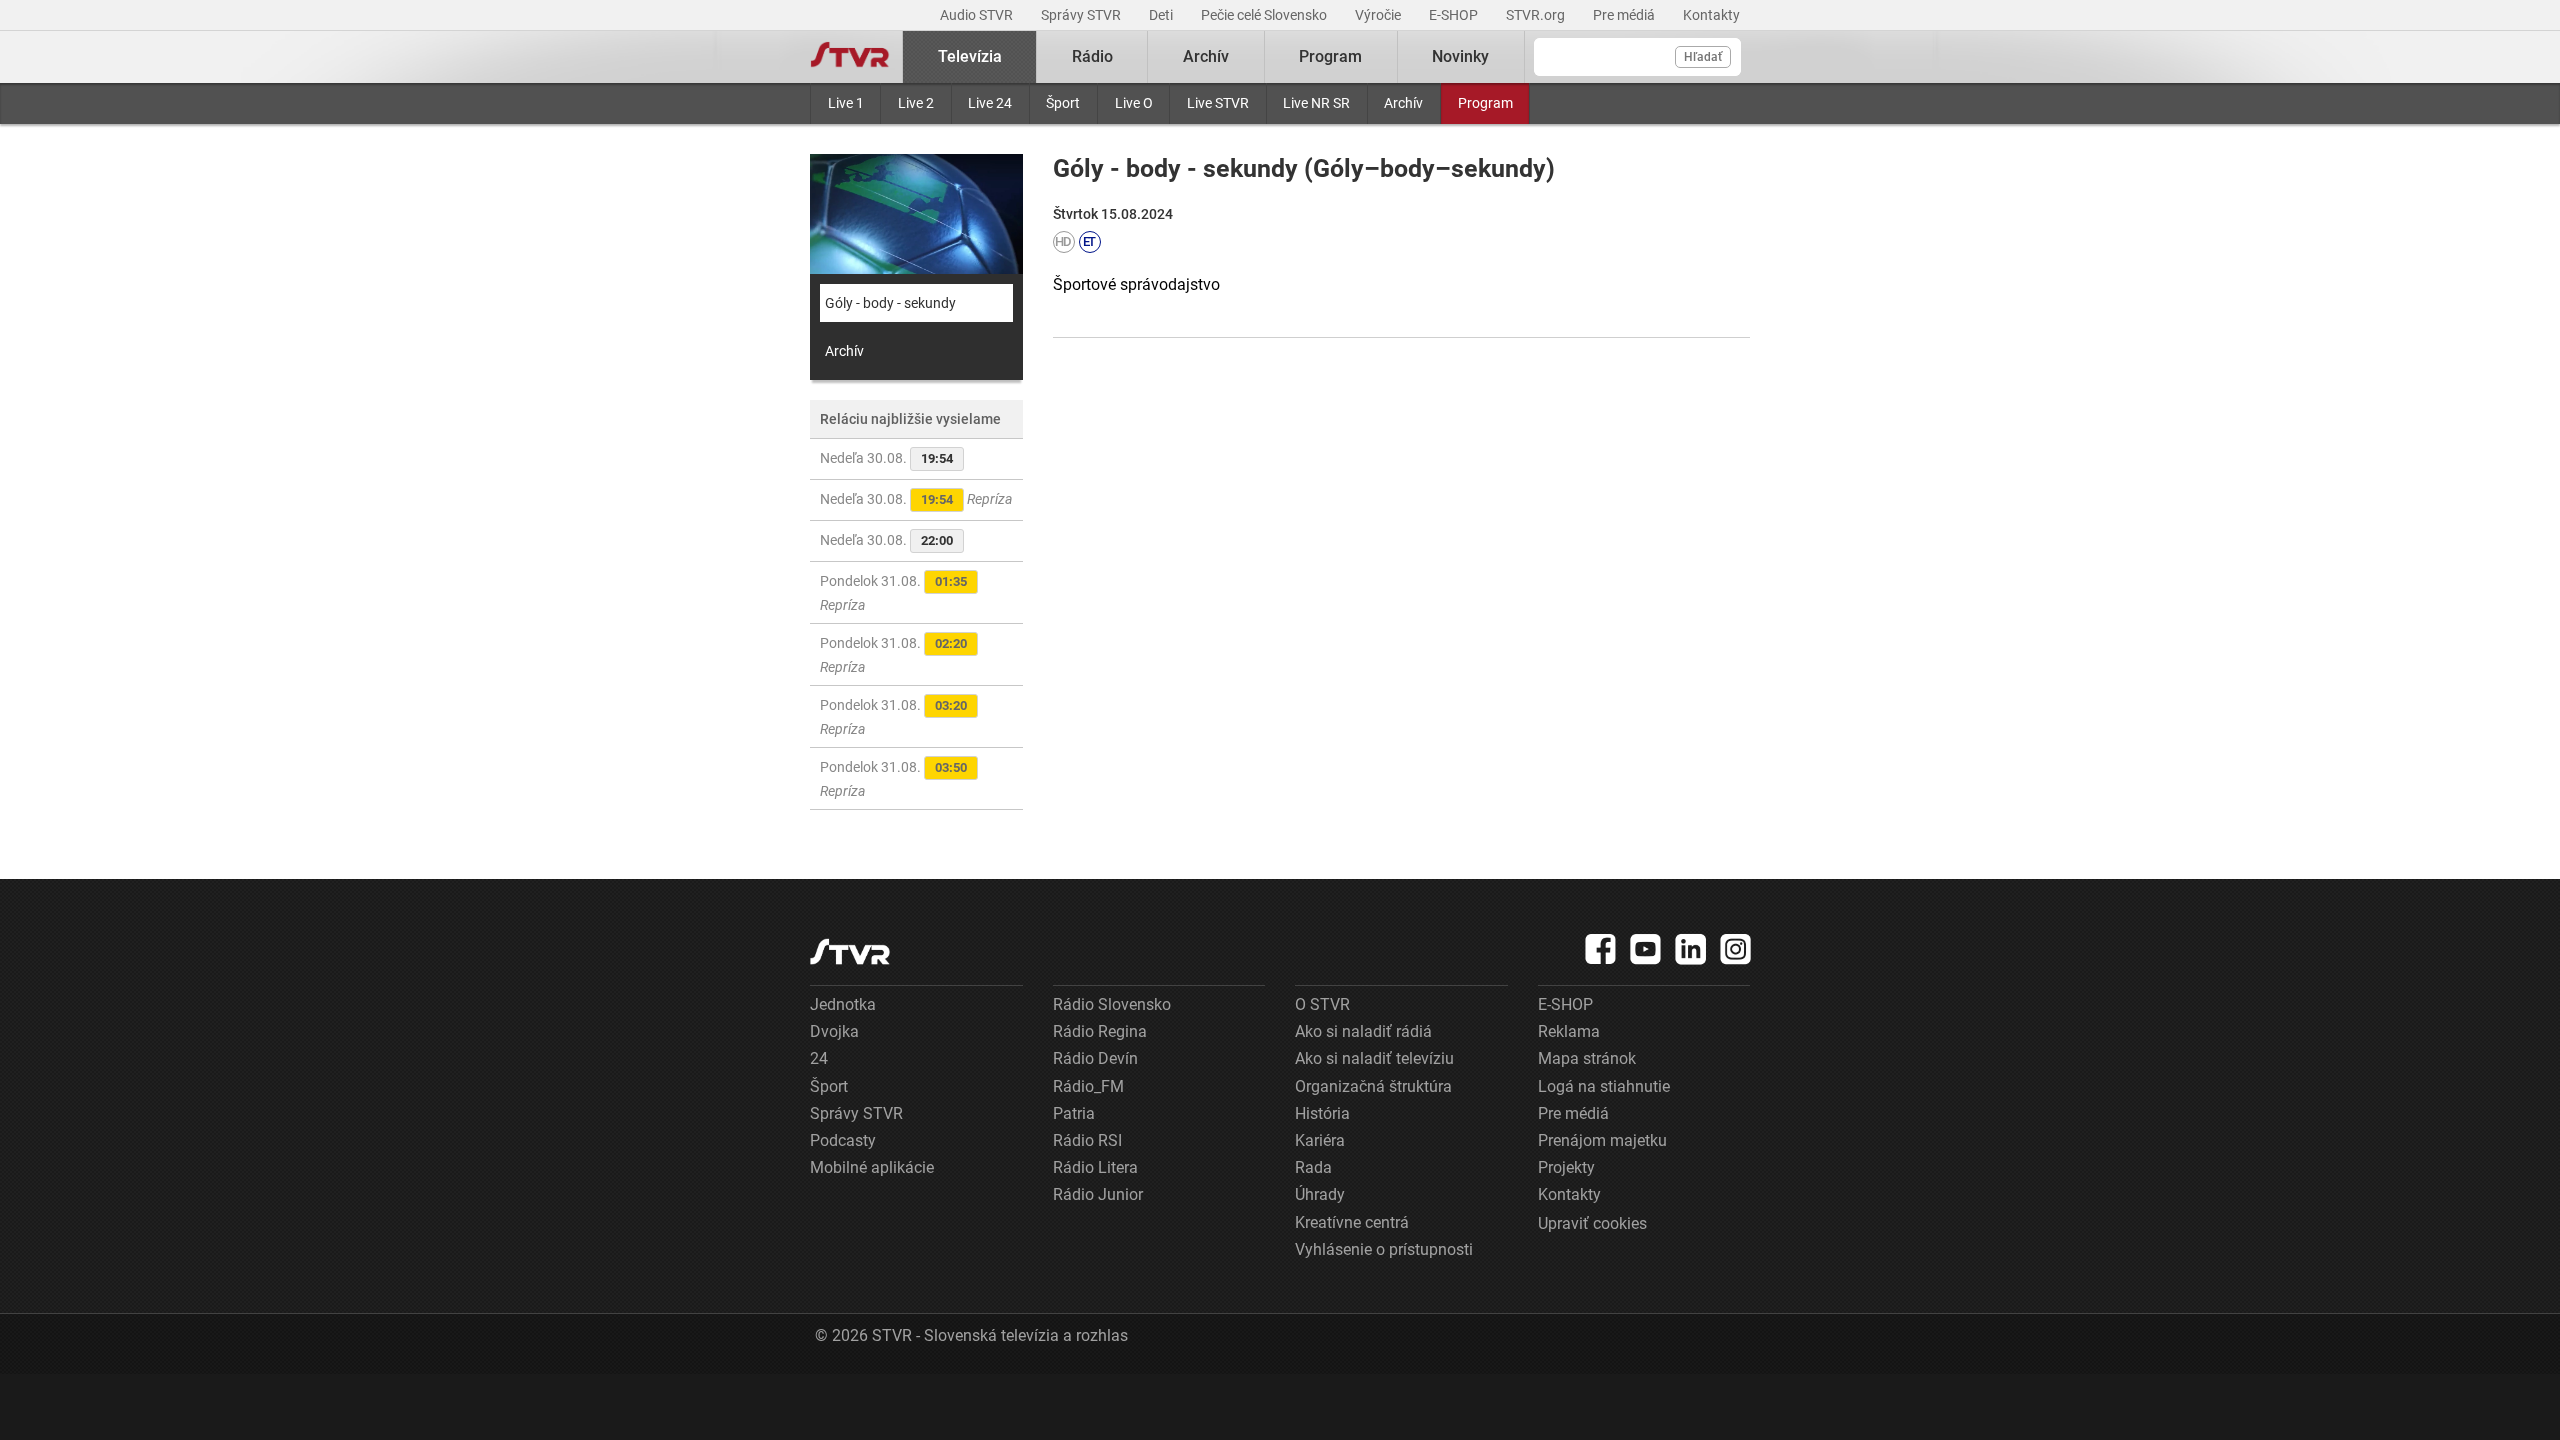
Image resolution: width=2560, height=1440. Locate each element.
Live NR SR (1316, 103)
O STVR (1322, 1004)
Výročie (1379, 15)
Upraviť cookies (1592, 1223)
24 (819, 1058)
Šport (1063, 103)
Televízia (970, 56)
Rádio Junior (1098, 1194)
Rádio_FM (1088, 1086)
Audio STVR (978, 15)
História (1322, 1113)
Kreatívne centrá (1352, 1222)
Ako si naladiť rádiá (1363, 1031)
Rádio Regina (1100, 1031)
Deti (1162, 15)
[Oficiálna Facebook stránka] (1601, 949)
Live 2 (916, 103)
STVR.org (1537, 15)
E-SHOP (1455, 15)
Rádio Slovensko (1112, 1004)
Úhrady (1320, 1194)
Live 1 (846, 103)
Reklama (1569, 1031)
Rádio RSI (1087, 1140)
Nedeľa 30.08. (886, 458)
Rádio (1092, 56)
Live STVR (1218, 103)
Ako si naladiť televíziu (1374, 1058)
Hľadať (1703, 57)
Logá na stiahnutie (1604, 1086)
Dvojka (834, 1031)
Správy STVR (1082, 15)
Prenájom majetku (1602, 1140)
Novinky (1460, 56)
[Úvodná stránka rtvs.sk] (850, 57)
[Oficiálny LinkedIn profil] (1691, 949)
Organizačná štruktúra (1373, 1086)
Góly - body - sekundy (890, 303)
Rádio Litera (1095, 1167)
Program (1485, 103)
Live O (1134, 103)
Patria (1074, 1113)
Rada (1313, 1167)
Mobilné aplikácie (872, 1167)
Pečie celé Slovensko (1265, 15)
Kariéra (1320, 1140)
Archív (1403, 103)
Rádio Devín (1095, 1058)
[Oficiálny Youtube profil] (1646, 949)
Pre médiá (1625, 15)
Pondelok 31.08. (893, 593)
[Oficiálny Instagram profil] (1736, 949)
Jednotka (843, 1004)
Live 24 (990, 103)
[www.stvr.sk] (850, 951)
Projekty (1566, 1167)
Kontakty (1711, 15)
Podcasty (843, 1140)
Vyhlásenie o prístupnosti (1384, 1249)
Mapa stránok (1587, 1058)
